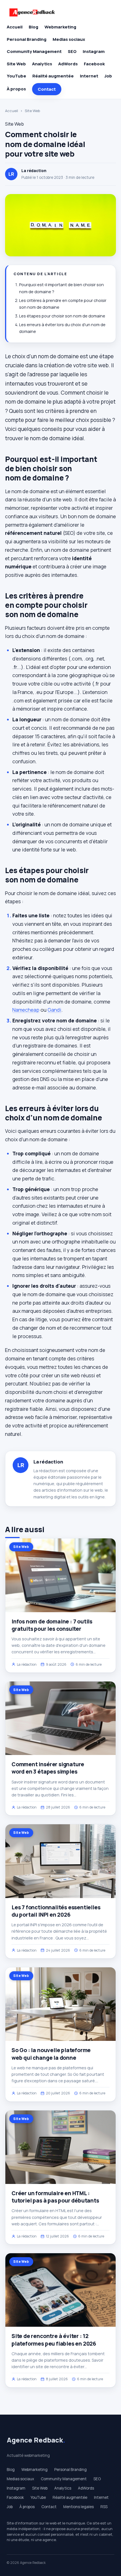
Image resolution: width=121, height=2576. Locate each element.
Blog (33, 27)
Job (108, 76)
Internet (89, 76)
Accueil (15, 27)
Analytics (42, 64)
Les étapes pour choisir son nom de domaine (62, 316)
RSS (104, 2507)
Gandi (54, 1010)
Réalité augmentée (53, 76)
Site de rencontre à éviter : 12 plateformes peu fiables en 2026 (54, 2340)
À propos (16, 89)
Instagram (94, 51)
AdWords (68, 64)
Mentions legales (79, 2507)
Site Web (16, 64)
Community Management (34, 51)
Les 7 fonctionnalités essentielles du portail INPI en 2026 (56, 1911)
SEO (72, 51)
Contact (47, 89)
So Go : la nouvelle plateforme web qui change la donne (51, 2054)
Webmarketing (60, 27)
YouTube (16, 76)
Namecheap (26, 1010)
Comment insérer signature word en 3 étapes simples (48, 1768)
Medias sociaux (69, 39)
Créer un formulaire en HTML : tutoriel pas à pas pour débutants (55, 2197)
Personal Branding (27, 39)
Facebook (94, 64)
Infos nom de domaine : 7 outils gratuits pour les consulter (52, 1625)
